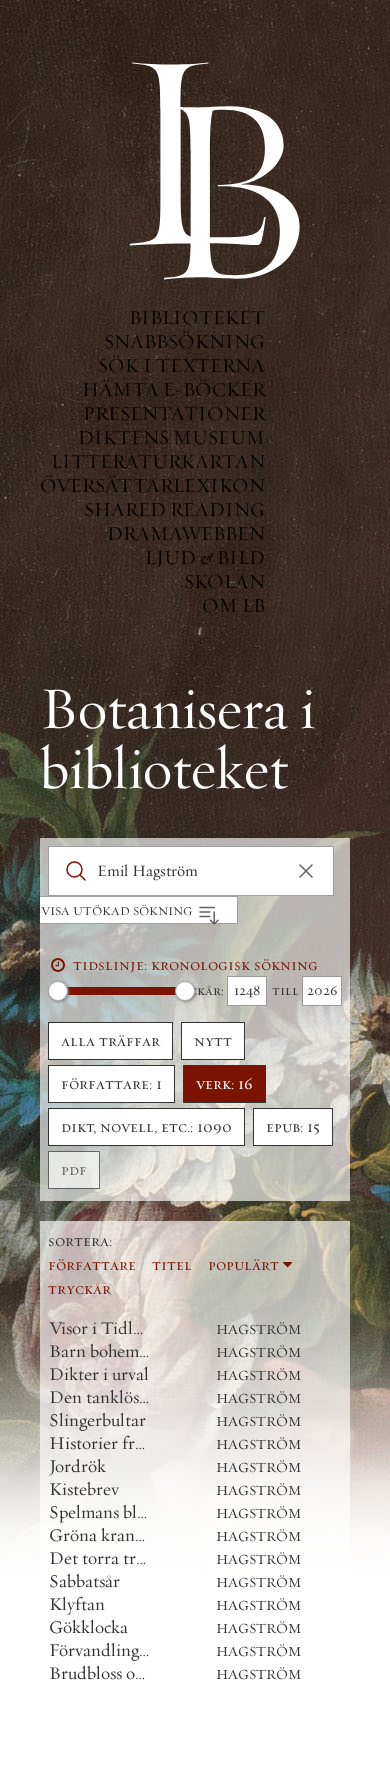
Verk (224, 1084)
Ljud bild (205, 557)
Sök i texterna (181, 365)
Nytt (213, 1041)
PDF (74, 1170)
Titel (172, 1265)
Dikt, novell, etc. (146, 1127)
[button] (306, 871)
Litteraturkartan (158, 461)
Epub (293, 1127)
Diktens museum (171, 437)
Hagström (259, 1329)
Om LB (233, 605)
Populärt (243, 1265)
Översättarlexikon (152, 485)
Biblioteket (197, 317)
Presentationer (174, 413)
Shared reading (174, 509)
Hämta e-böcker (173, 389)
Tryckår (79, 1289)
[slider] (58, 991)
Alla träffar (110, 1041)
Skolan (224, 581)
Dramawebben (186, 533)
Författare (92, 1265)
